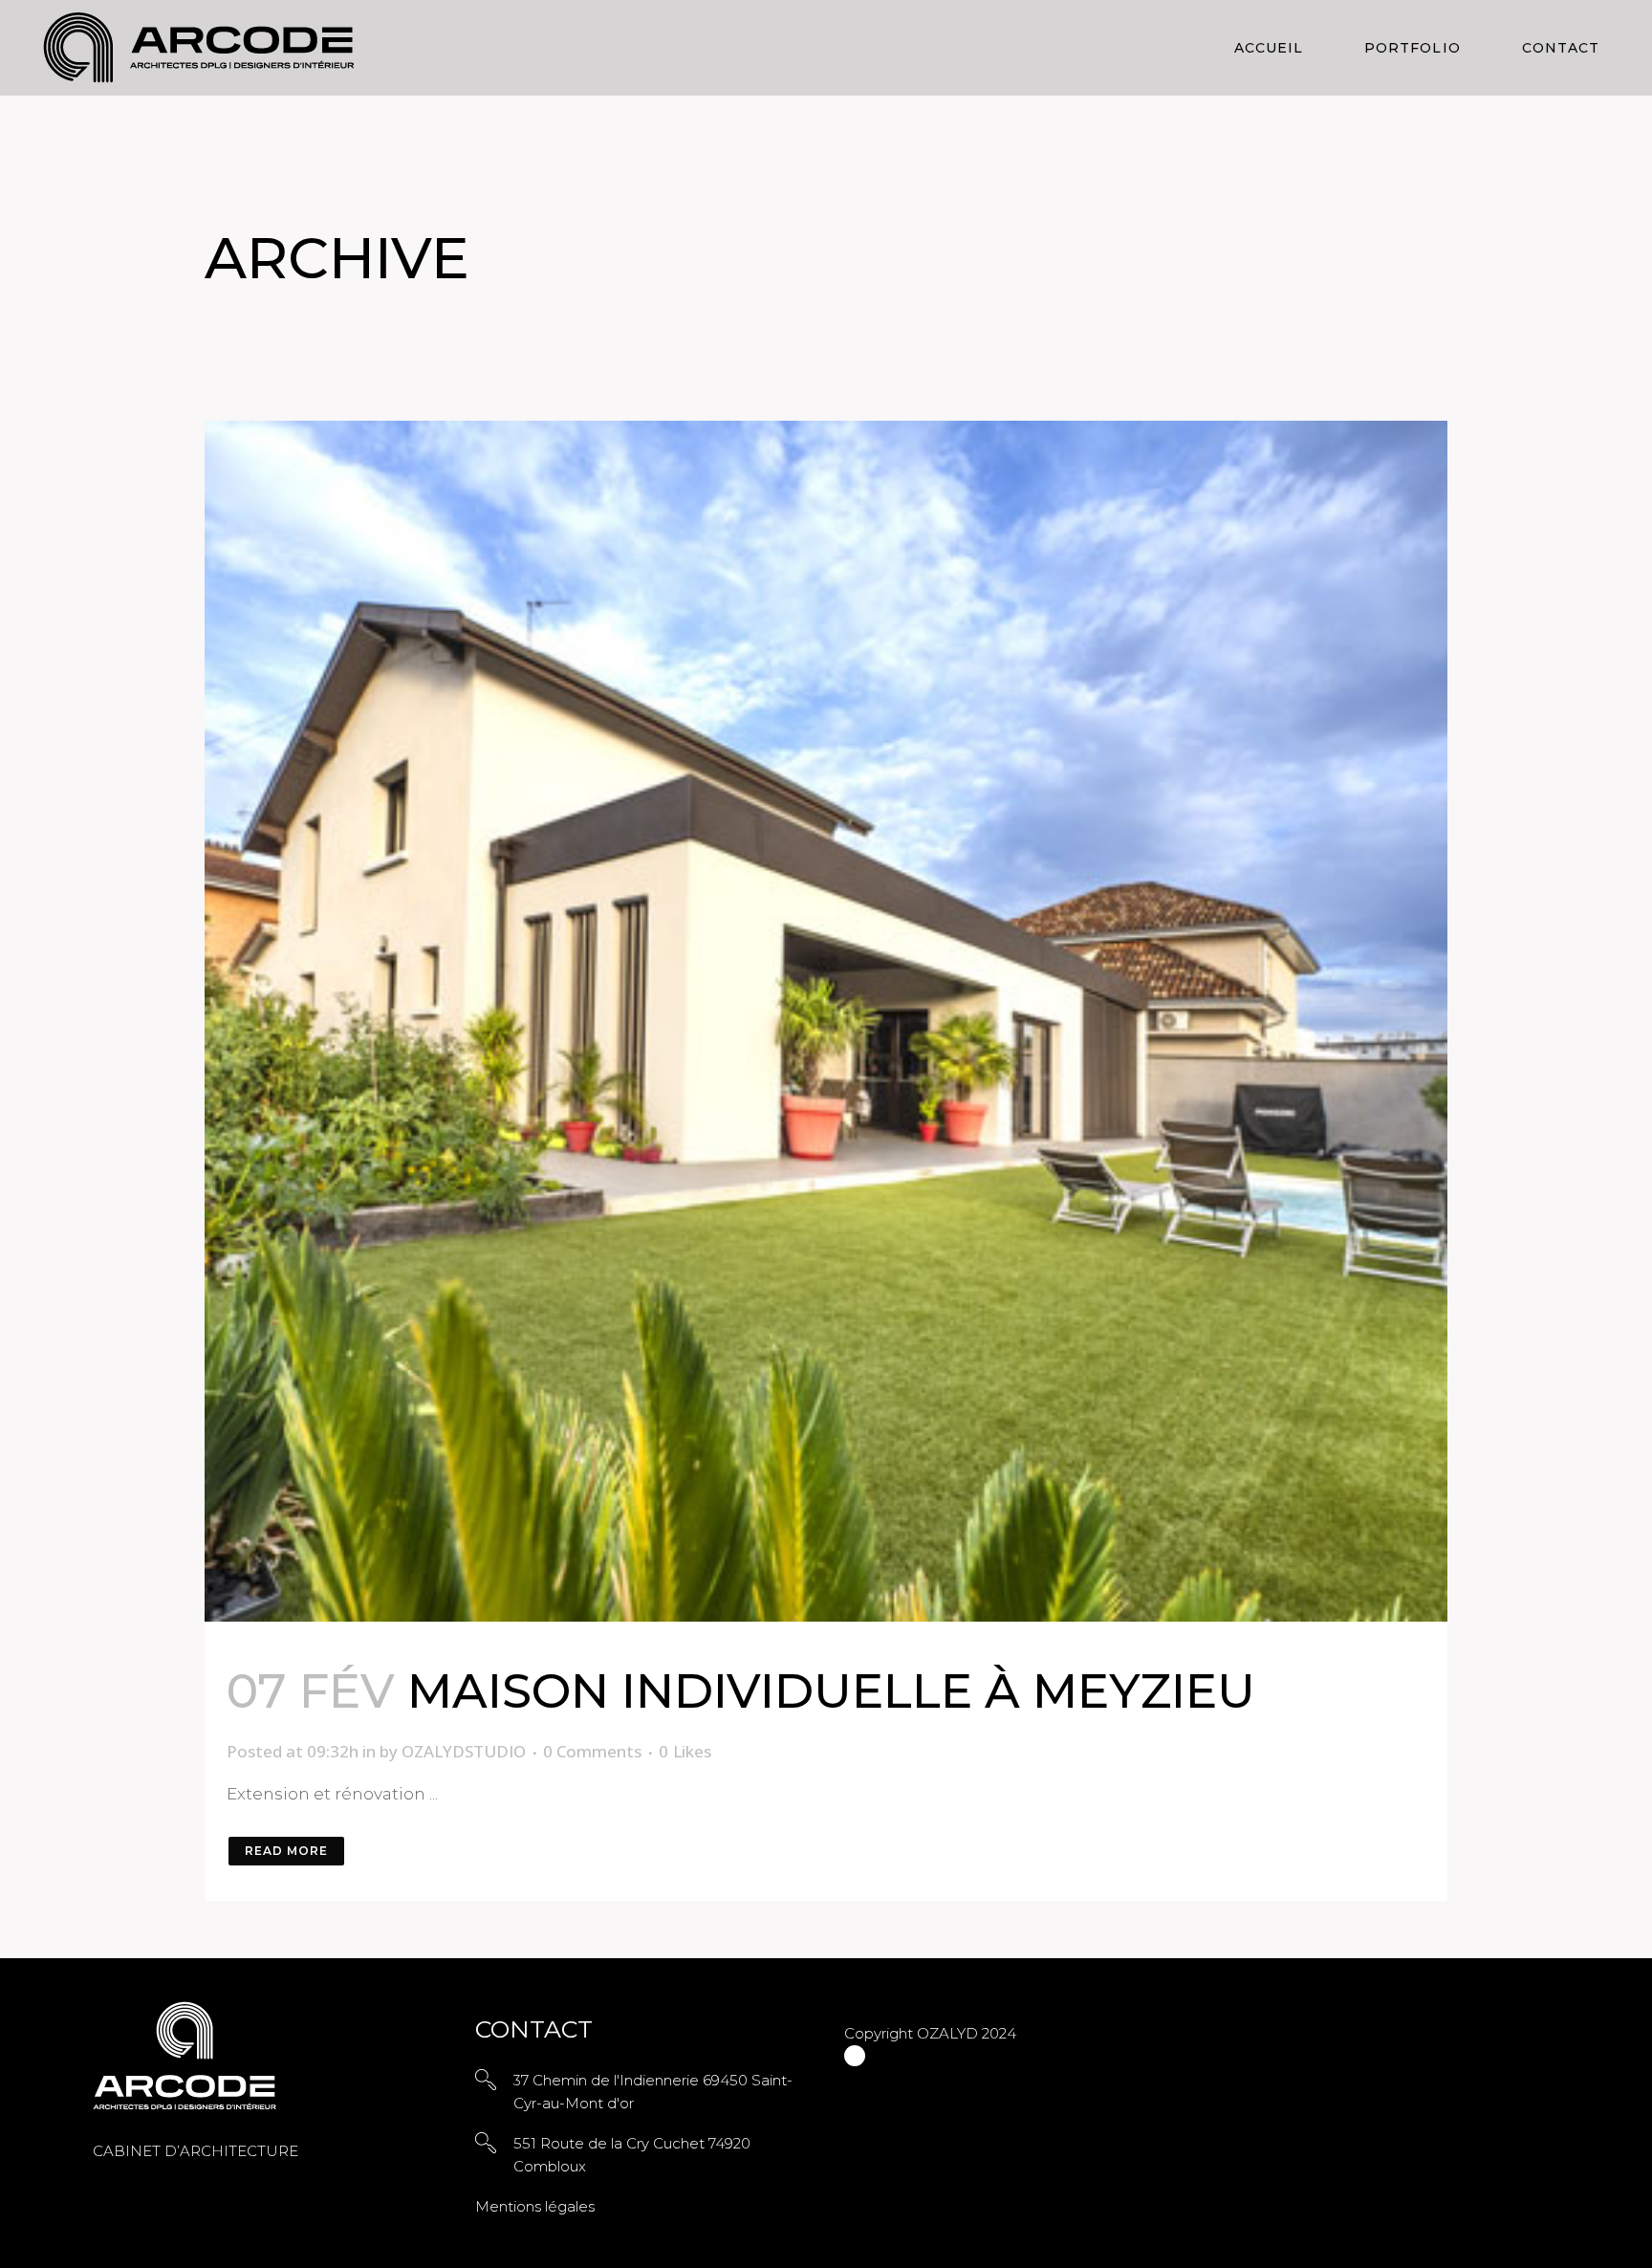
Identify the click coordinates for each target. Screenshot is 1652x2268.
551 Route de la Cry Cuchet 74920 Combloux (632, 2155)
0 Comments (592, 1751)
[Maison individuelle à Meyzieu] (826, 1021)
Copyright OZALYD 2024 (930, 2033)
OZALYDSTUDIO (464, 1751)
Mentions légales (535, 2206)
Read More (286, 1851)
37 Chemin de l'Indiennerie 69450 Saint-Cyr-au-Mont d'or (653, 2092)
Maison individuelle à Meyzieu (831, 1691)
